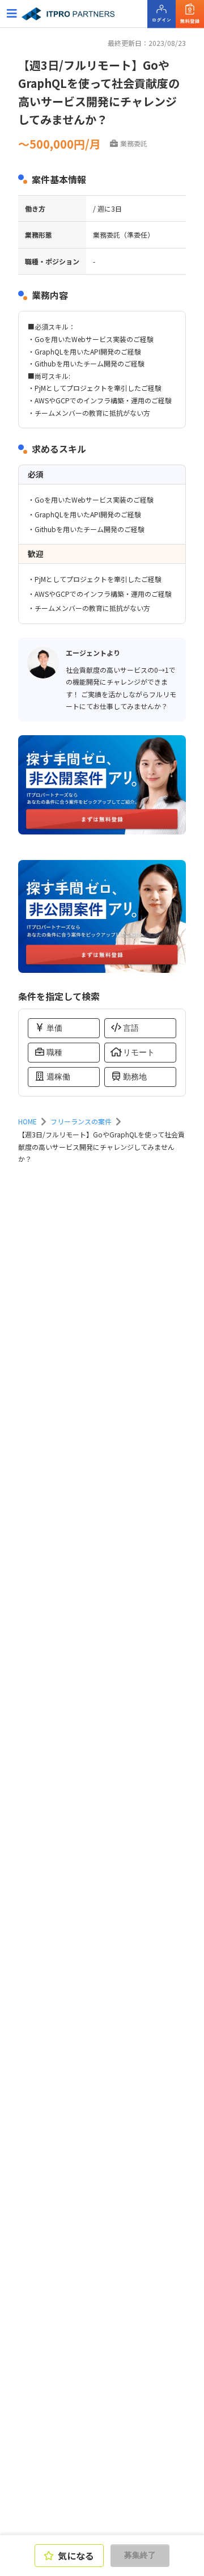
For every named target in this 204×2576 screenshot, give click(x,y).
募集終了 (140, 2555)
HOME (27, 1121)
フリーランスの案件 (81, 1121)
